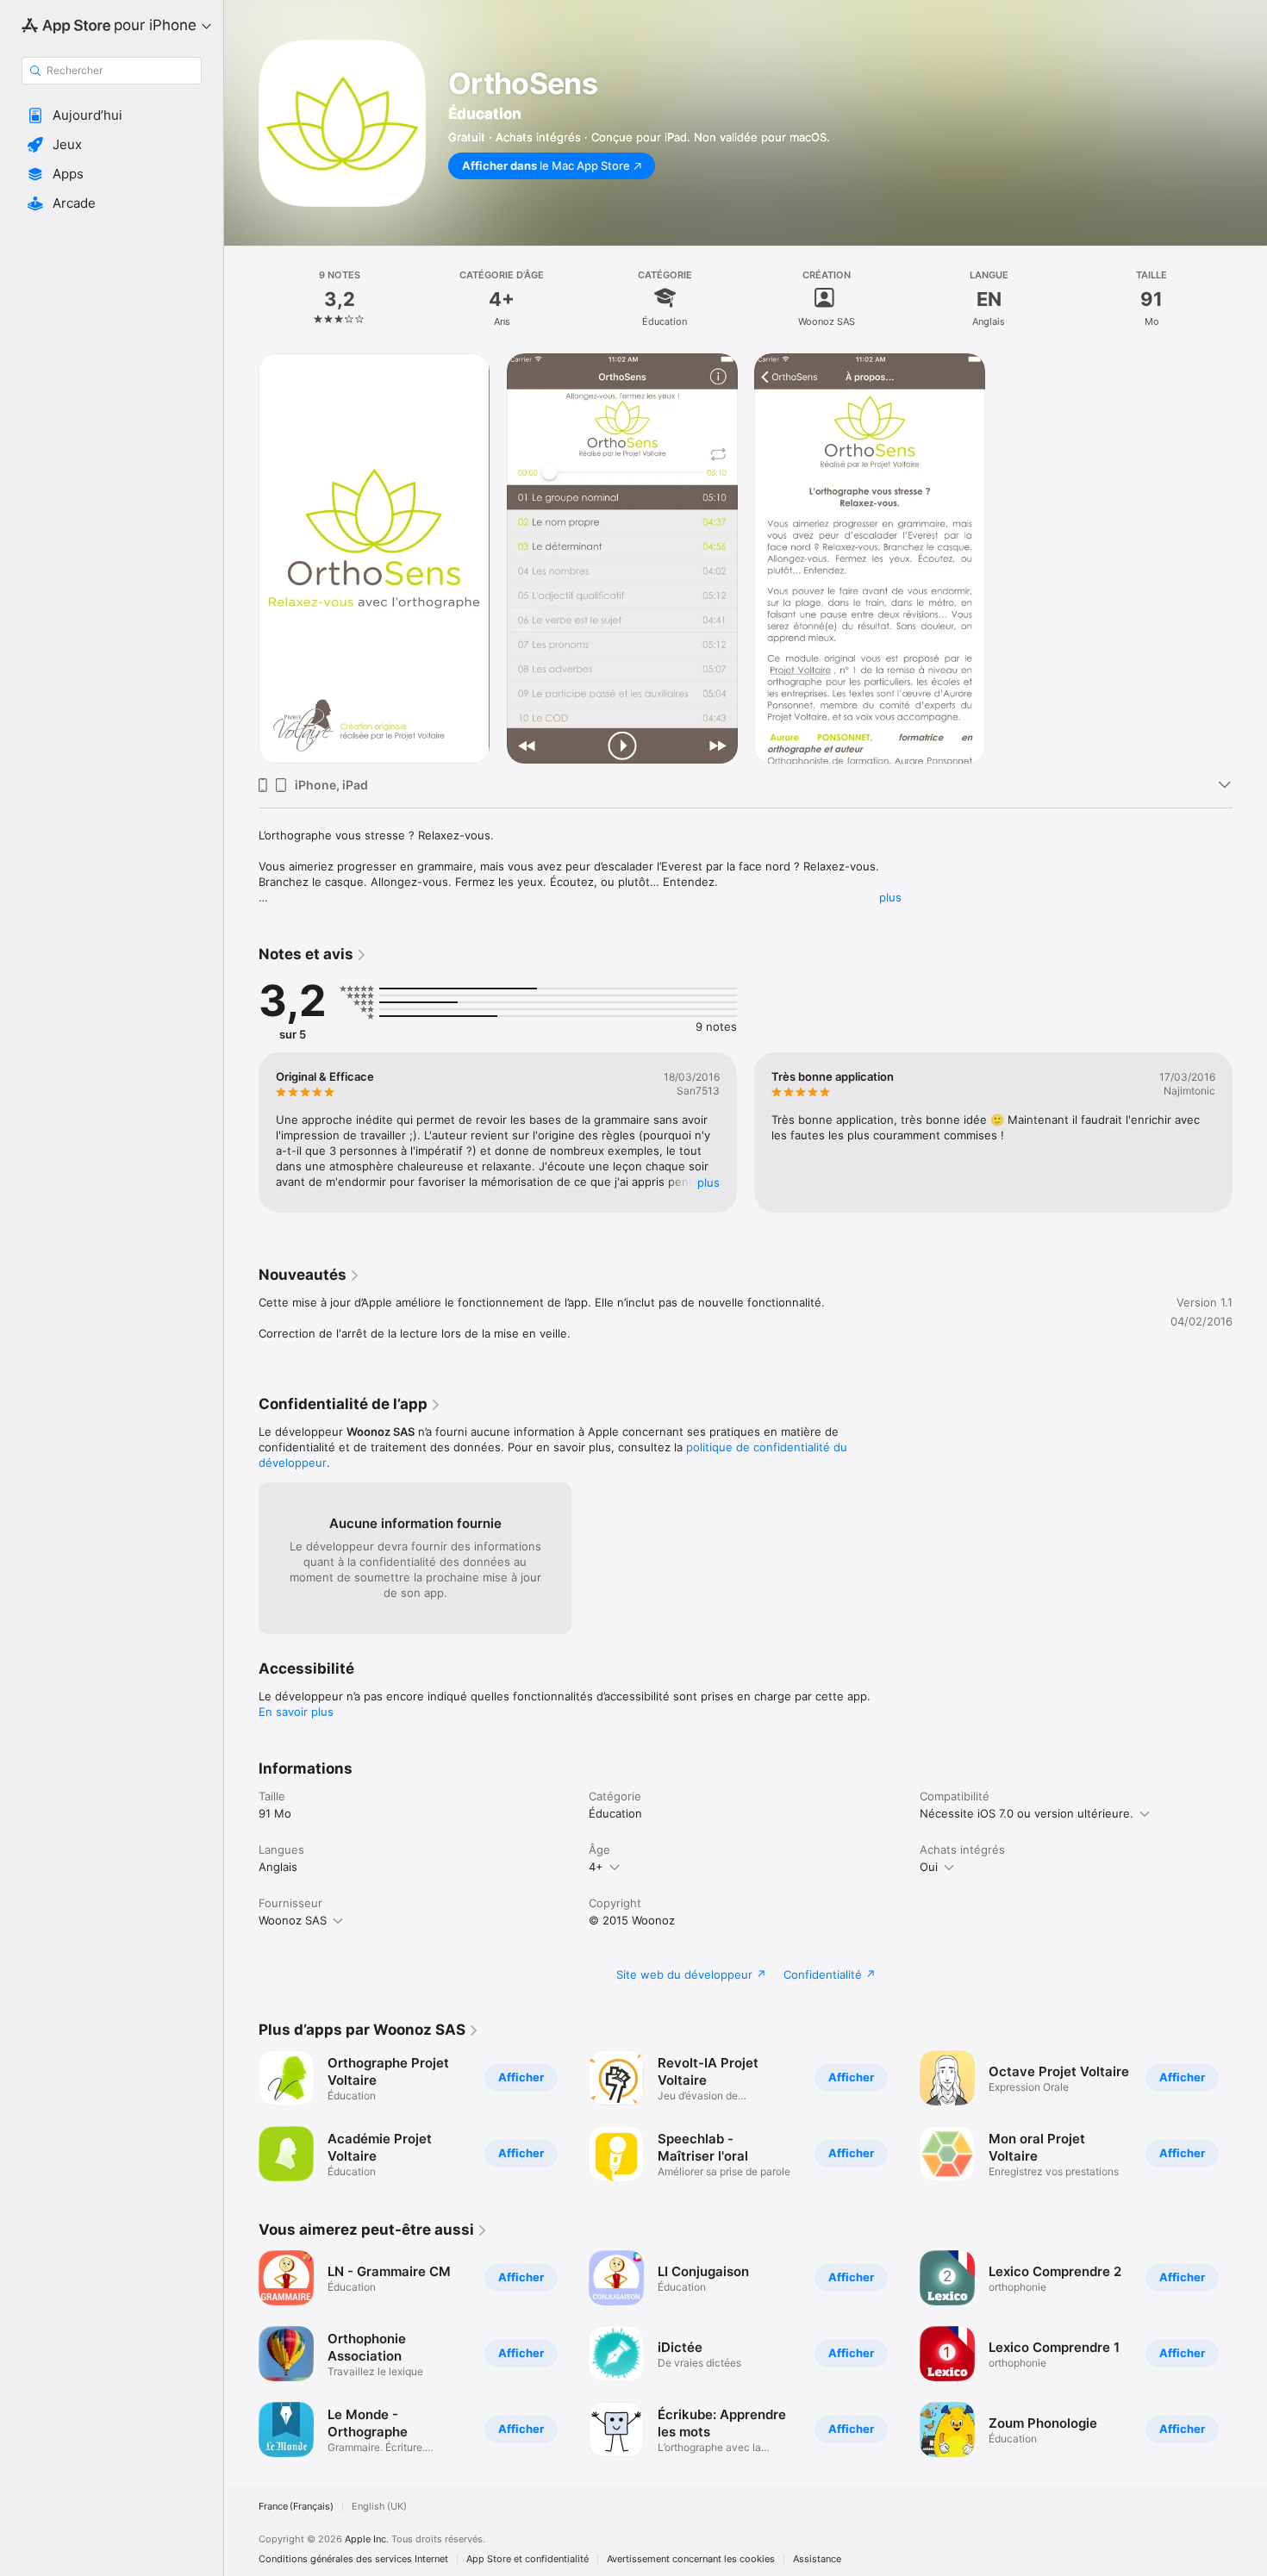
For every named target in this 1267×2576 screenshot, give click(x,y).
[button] (112, 115)
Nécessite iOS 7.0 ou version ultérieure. (1027, 1813)
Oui (929, 1867)
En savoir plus (296, 1712)
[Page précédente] (241, 1132)
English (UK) (379, 2507)
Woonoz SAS (293, 1920)
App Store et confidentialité (527, 2559)
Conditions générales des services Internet (353, 2559)
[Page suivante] (1250, 1132)
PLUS (708, 1182)
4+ (596, 1867)
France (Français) (296, 2507)
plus (890, 897)
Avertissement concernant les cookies (691, 2559)
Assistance (817, 2559)
